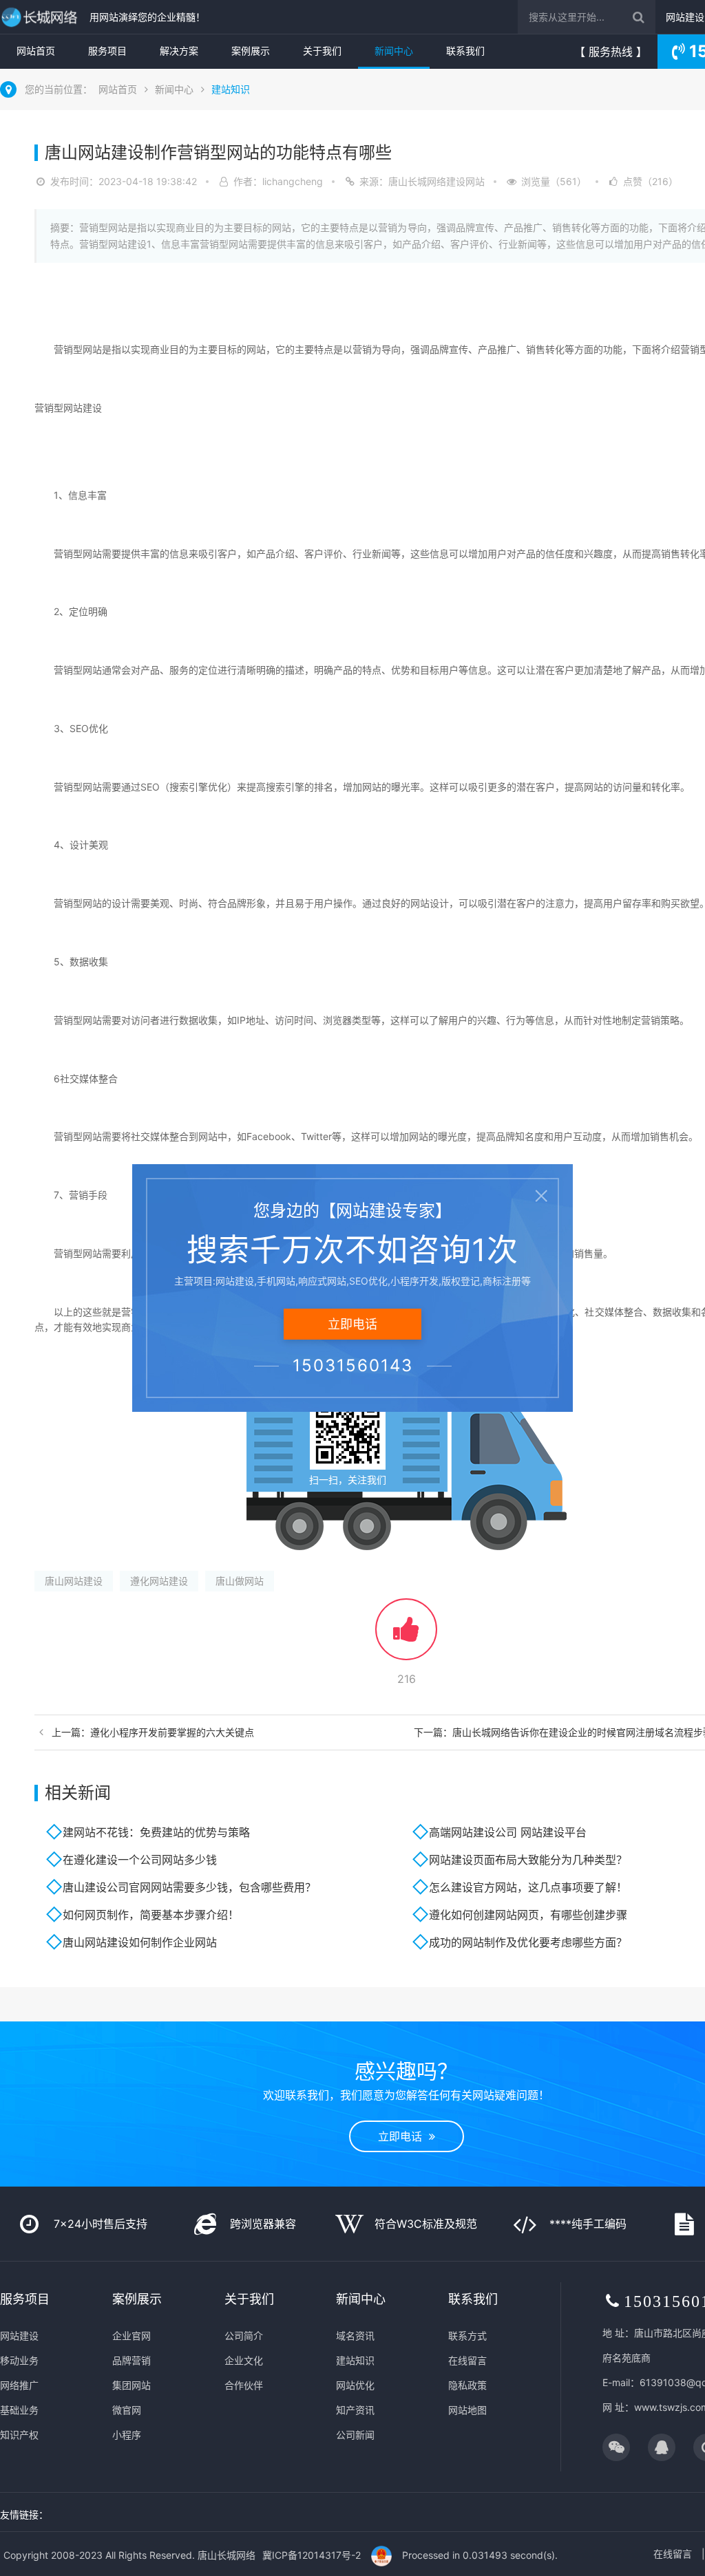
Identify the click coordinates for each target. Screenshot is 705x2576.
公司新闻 (355, 2435)
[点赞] (406, 1636)
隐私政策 (467, 2385)
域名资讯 (355, 2336)
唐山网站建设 (74, 1581)
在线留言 (467, 2360)
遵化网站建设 (159, 1581)
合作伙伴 (244, 2385)
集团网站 (131, 2385)
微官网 (127, 2410)
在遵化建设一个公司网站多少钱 (140, 1860)
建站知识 (231, 89)
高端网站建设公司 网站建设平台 (508, 1832)
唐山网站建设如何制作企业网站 (140, 1942)
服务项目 (107, 51)
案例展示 (251, 51)
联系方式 (467, 2336)
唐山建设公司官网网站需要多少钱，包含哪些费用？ (189, 1887)
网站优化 (355, 2385)
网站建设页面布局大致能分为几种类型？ (528, 1860)
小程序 (127, 2435)
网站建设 (685, 17)
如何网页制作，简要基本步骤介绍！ (151, 1915)
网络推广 (19, 2385)
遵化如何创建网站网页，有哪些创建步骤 (528, 1915)
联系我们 (465, 51)
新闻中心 (394, 51)
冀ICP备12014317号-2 (312, 2555)
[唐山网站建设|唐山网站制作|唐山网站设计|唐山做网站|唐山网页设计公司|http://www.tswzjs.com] (41, 17)
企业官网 (131, 2336)
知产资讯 (355, 2410)
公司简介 (244, 2336)
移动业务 (19, 2360)
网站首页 (36, 51)
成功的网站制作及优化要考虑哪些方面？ (528, 1942)
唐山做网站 (240, 1581)
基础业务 (19, 2410)
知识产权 (19, 2435)
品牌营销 (131, 2360)
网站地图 (467, 2410)
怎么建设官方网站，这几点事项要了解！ (528, 1887)
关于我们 (322, 51)
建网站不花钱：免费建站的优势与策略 (156, 1832)
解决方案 (179, 51)
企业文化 (244, 2360)
